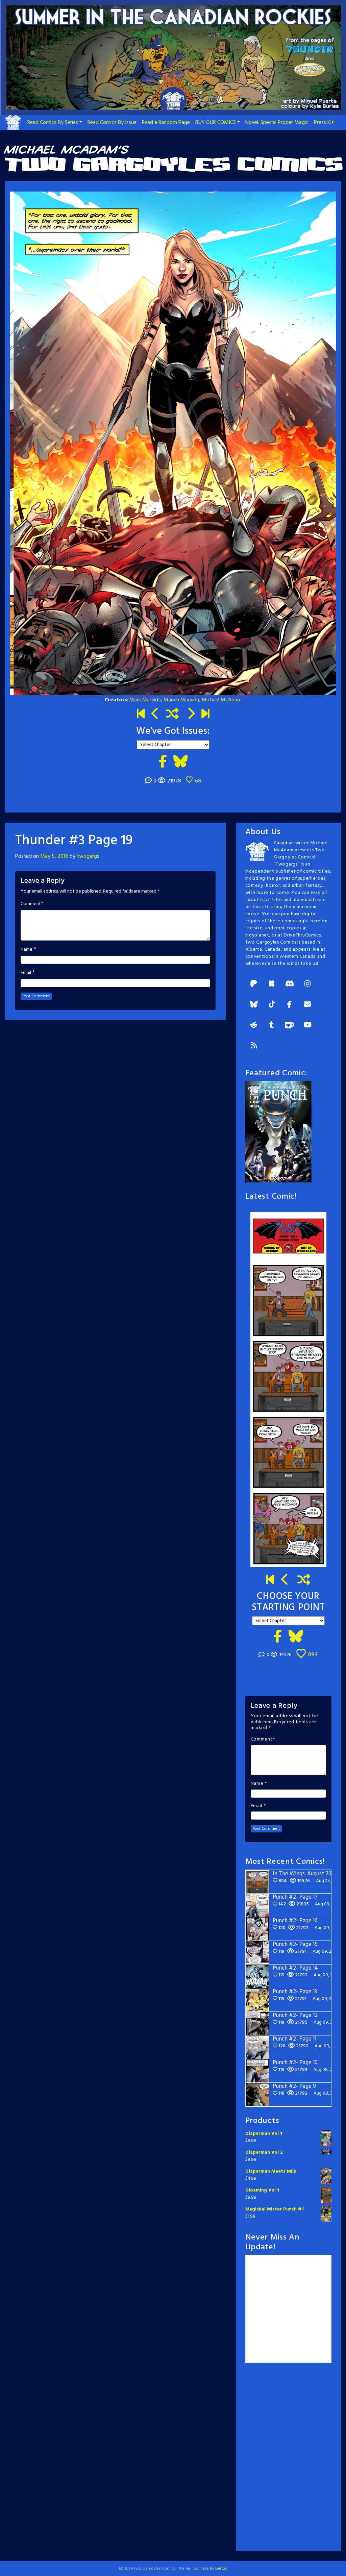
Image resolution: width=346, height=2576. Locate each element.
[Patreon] (254, 984)
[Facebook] (290, 1005)
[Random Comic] (172, 715)
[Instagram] (307, 984)
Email (26, 973)
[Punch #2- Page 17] (285, 1581)
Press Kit (324, 123)
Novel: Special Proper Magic (277, 123)
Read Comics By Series (53, 123)
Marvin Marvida (181, 700)
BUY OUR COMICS (216, 123)
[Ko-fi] (290, 1026)
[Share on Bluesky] (180, 762)
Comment (31, 904)
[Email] (307, 1005)
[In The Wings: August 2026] (205, 715)
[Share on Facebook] (163, 762)
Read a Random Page (166, 123)
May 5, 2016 (54, 856)
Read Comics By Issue (112, 123)
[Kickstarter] (272, 984)
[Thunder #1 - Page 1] (141, 715)
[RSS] (254, 1046)
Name (27, 950)
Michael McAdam (222, 700)
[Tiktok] (272, 1005)
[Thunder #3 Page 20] (191, 715)
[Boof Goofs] (155, 715)
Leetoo (221, 2569)
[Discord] (290, 984)
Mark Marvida (145, 700)
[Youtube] (307, 1026)
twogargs (88, 856)
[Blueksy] (254, 1005)
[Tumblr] (272, 1026)
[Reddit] (254, 1026)
